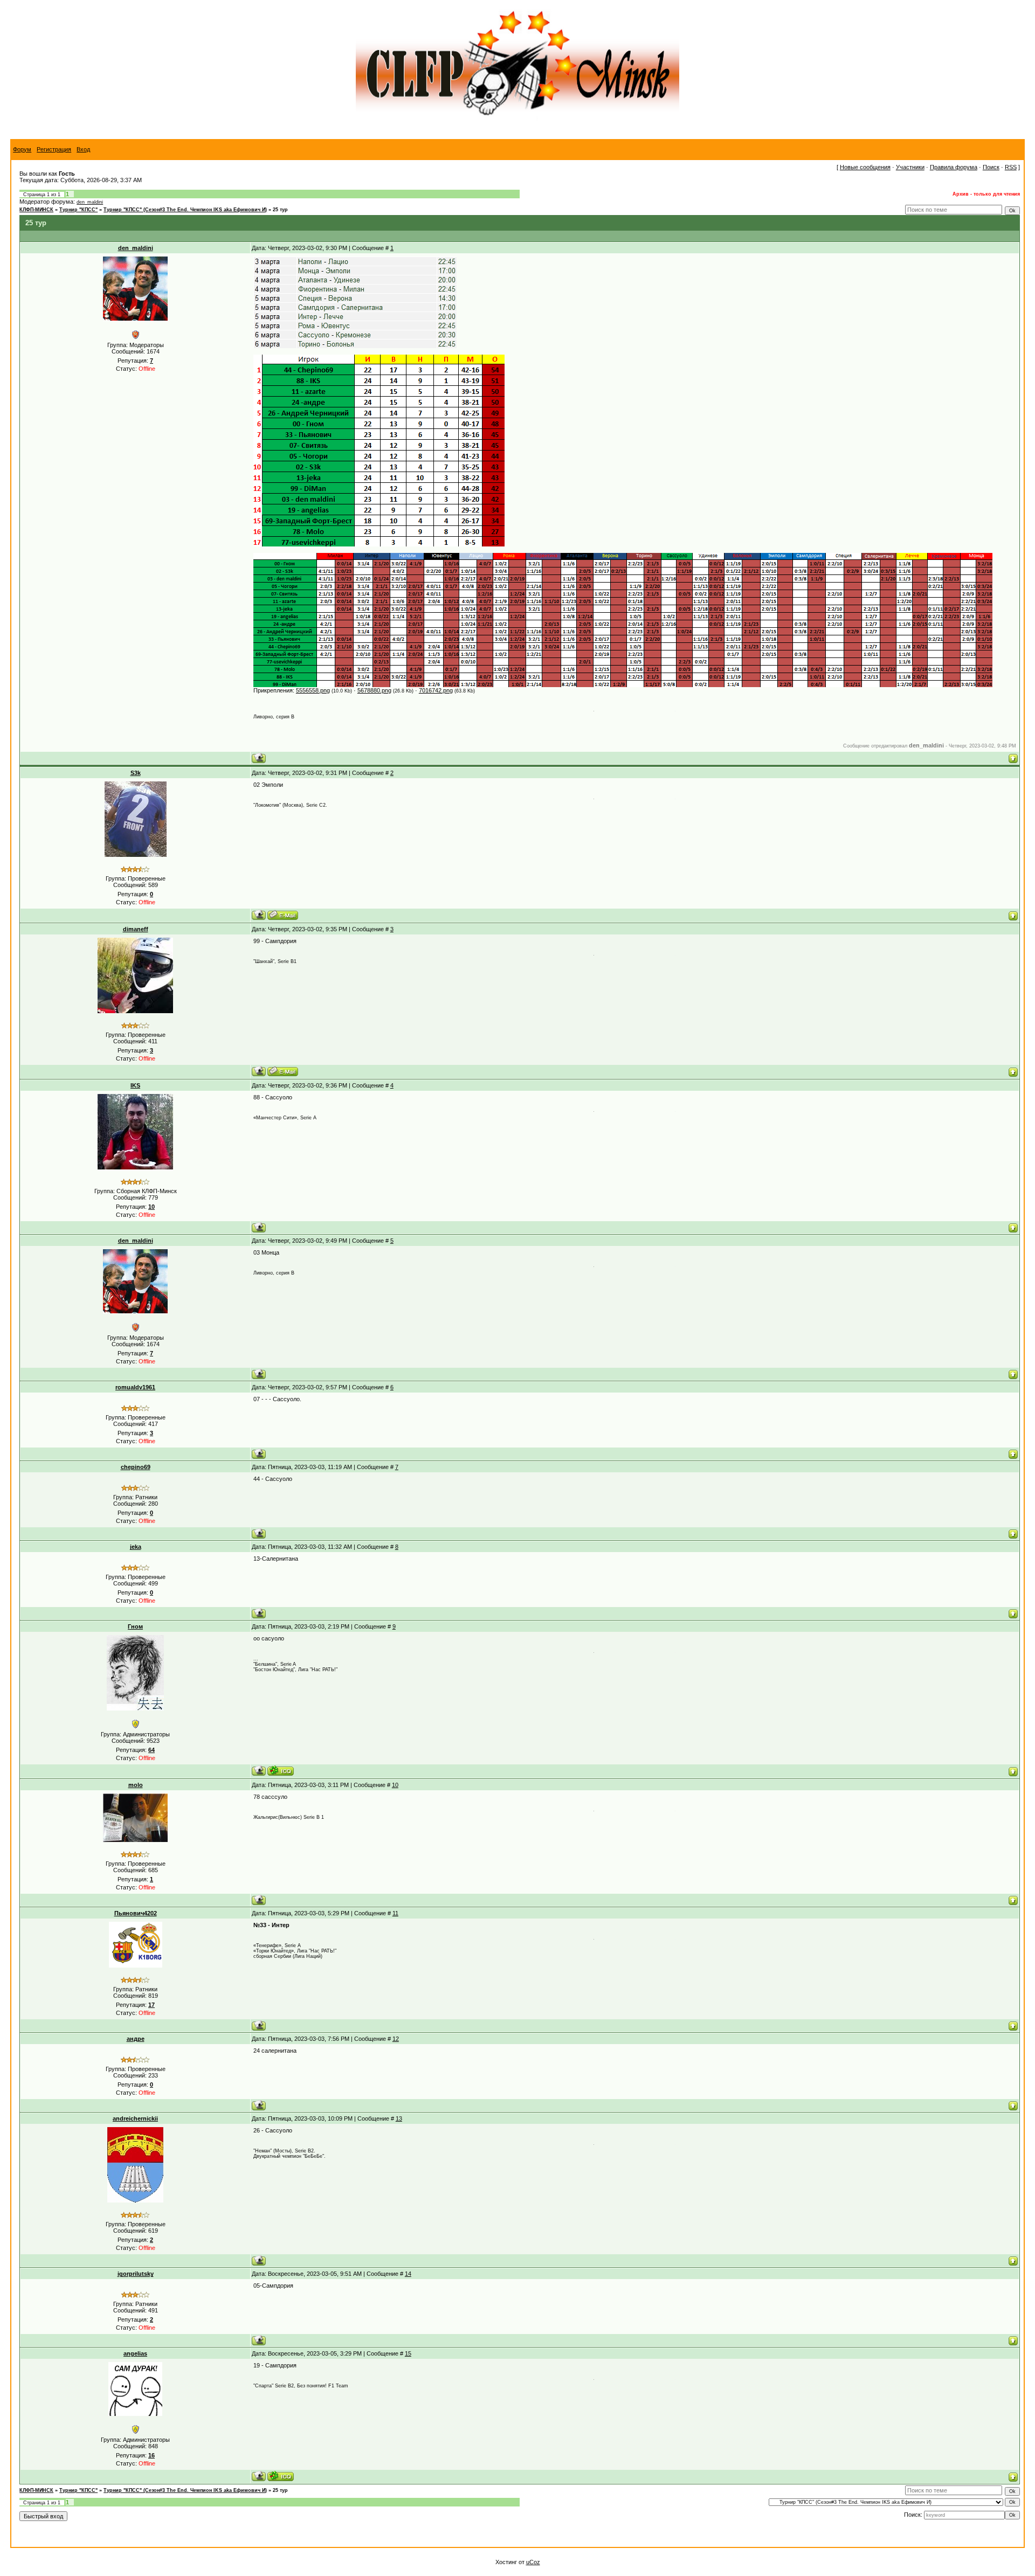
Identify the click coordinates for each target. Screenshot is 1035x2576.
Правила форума (954, 167)
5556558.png (313, 690)
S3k (136, 773)
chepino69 (136, 1467)
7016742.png (436, 690)
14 (408, 2274)
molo (136, 1785)
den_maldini (90, 202)
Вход (83, 149)
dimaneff (136, 929)
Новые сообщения (865, 167)
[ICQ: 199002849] (281, 1771)
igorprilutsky (136, 2274)
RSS (1011, 167)
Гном (135, 1626)
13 (399, 2118)
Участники (910, 167)
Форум (22, 149)
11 (395, 1913)
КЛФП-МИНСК (36, 210)
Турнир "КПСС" (78, 210)
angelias (135, 2353)
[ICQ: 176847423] (281, 2476)
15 (408, 2353)
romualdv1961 (135, 1387)
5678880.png (374, 690)
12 (396, 2039)
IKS (135, 1085)
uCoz (533, 2562)
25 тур (280, 210)
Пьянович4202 (136, 1913)
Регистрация (54, 149)
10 (395, 1785)
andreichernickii (135, 2118)
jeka (136, 1547)
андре (136, 2039)
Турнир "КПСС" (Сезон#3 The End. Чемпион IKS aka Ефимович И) (185, 210)
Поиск (991, 167)
